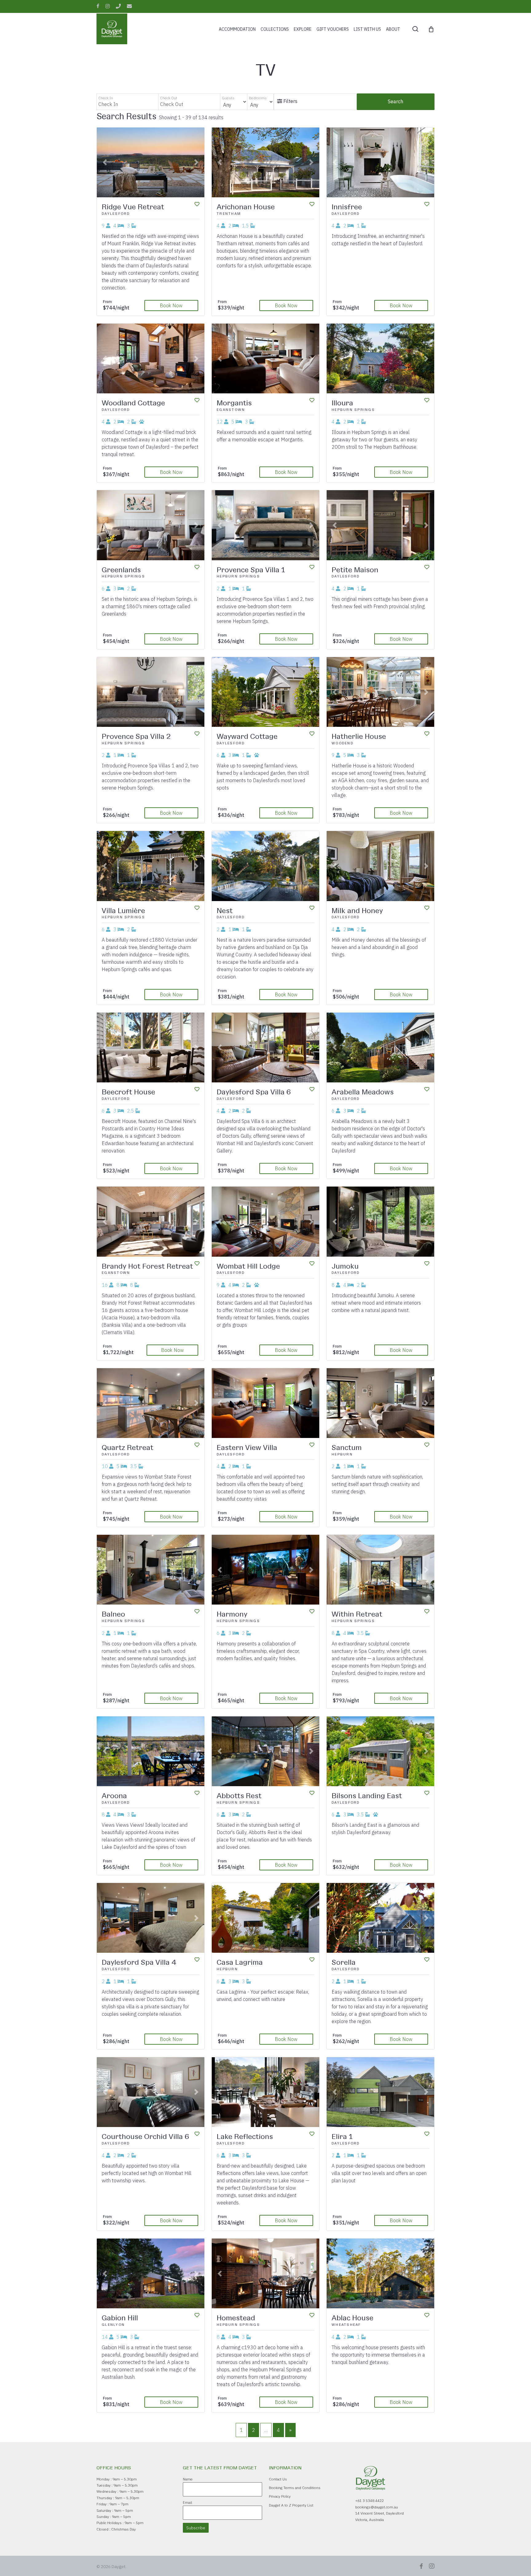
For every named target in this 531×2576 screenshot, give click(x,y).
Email (187, 2502)
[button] (105, 162)
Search (395, 101)
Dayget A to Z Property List (291, 2505)
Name (188, 2479)
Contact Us (278, 2479)
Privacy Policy (280, 2496)
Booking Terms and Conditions (295, 2488)
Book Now (171, 305)
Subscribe (196, 2528)
